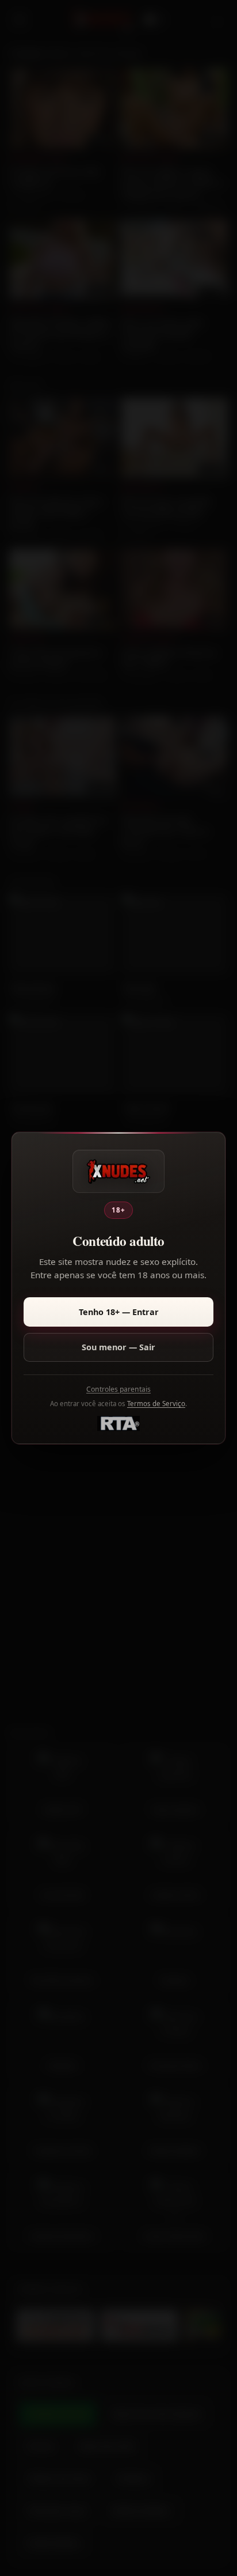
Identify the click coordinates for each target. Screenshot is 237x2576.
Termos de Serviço (156, 1404)
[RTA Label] (118, 1423)
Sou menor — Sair (118, 1347)
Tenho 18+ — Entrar (119, 1312)
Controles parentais (118, 1389)
